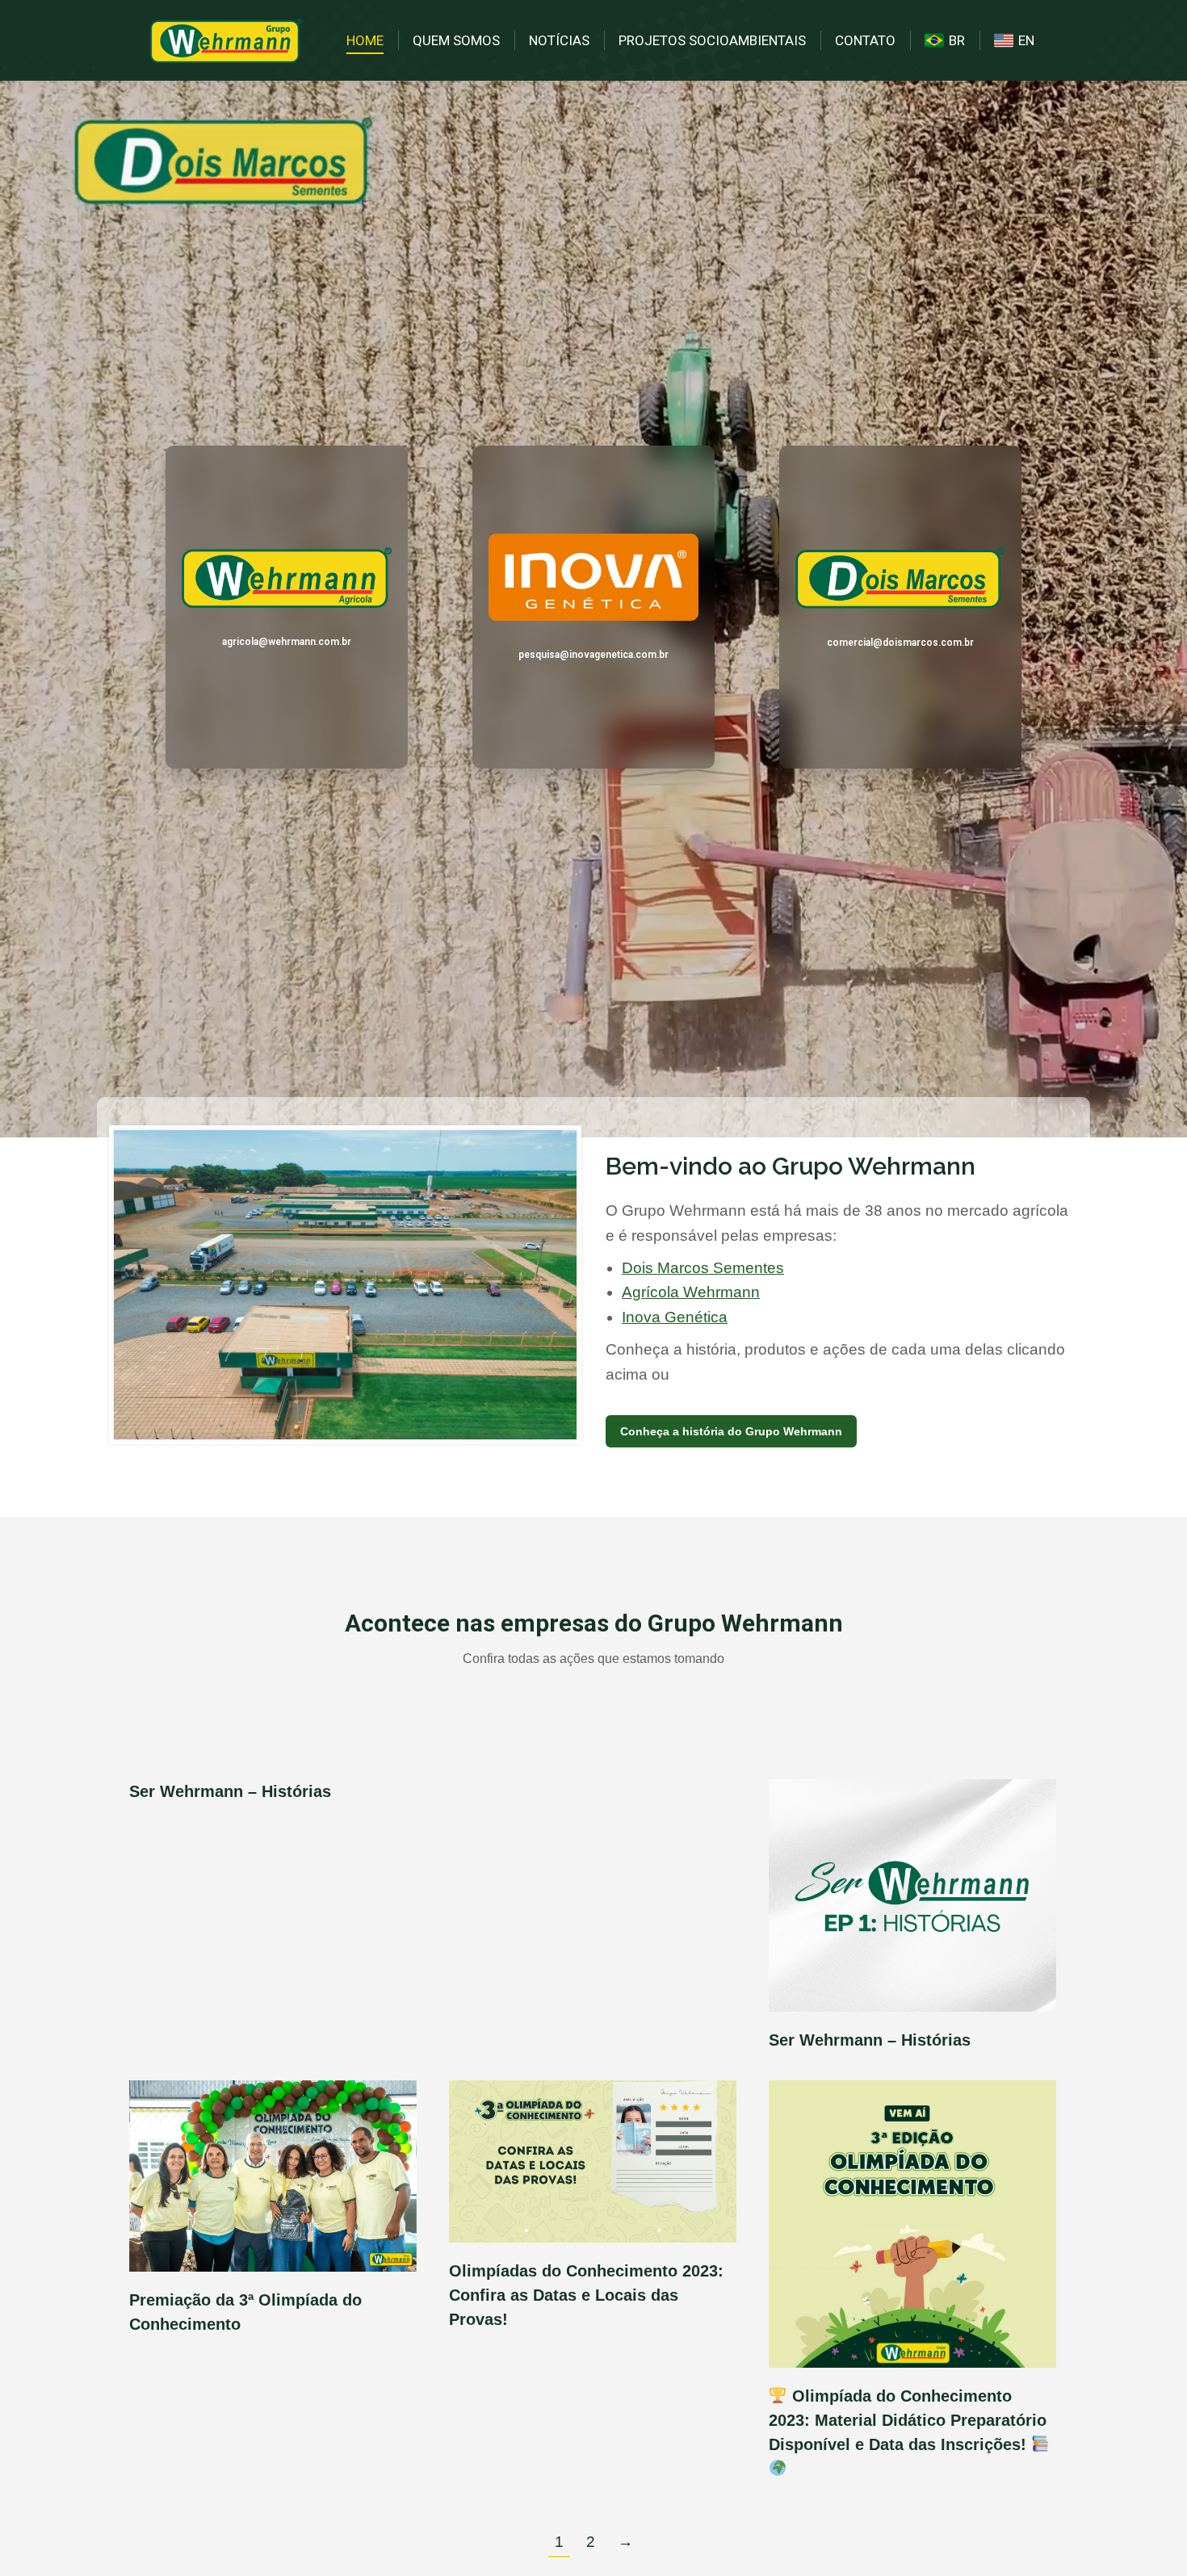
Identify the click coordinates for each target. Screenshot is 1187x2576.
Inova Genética (675, 1317)
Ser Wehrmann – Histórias (230, 1791)
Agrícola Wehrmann (691, 1292)
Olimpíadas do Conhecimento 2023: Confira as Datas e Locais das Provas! (586, 2295)
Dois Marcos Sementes (703, 1268)
